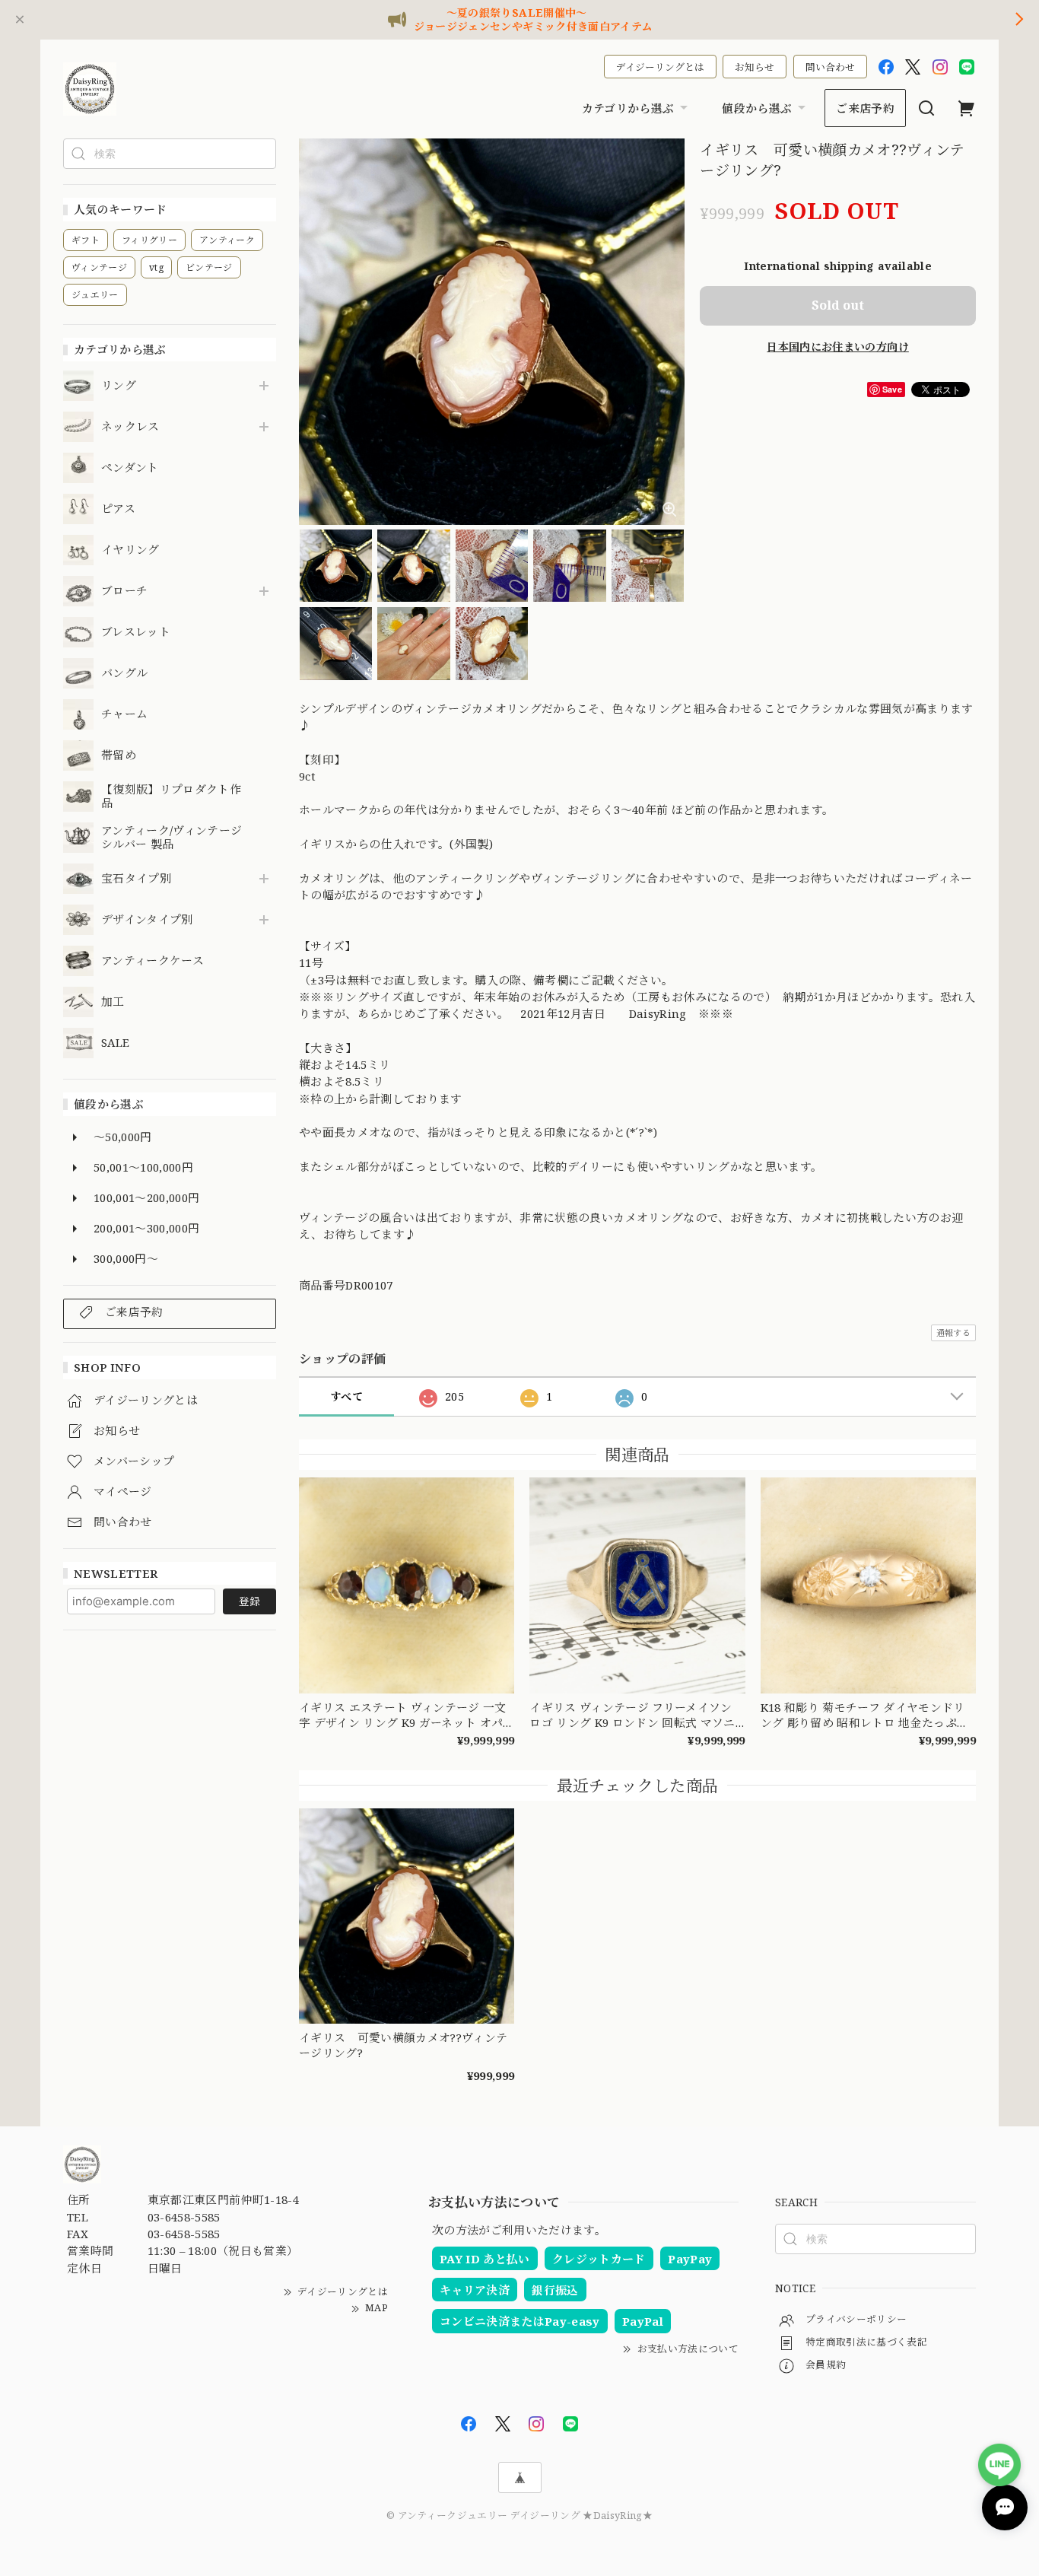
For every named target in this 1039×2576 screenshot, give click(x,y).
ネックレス (130, 427)
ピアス (118, 509)
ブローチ (124, 591)
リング (119, 386)
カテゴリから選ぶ (628, 108)
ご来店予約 (865, 108)
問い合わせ (830, 67)
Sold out (838, 305)
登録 (249, 1601)
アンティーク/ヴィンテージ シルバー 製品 (172, 838)
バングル (124, 673)
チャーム (124, 714)
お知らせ (755, 67)
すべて (346, 1396)
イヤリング (130, 550)
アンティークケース (153, 961)
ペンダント (130, 468)
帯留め (119, 755)
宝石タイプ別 (142, 879)
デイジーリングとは (660, 67)
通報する (953, 1333)
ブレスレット (136, 632)
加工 (113, 1002)
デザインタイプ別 (147, 920)
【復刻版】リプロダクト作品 (171, 797)
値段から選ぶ (757, 108)
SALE (115, 1043)
